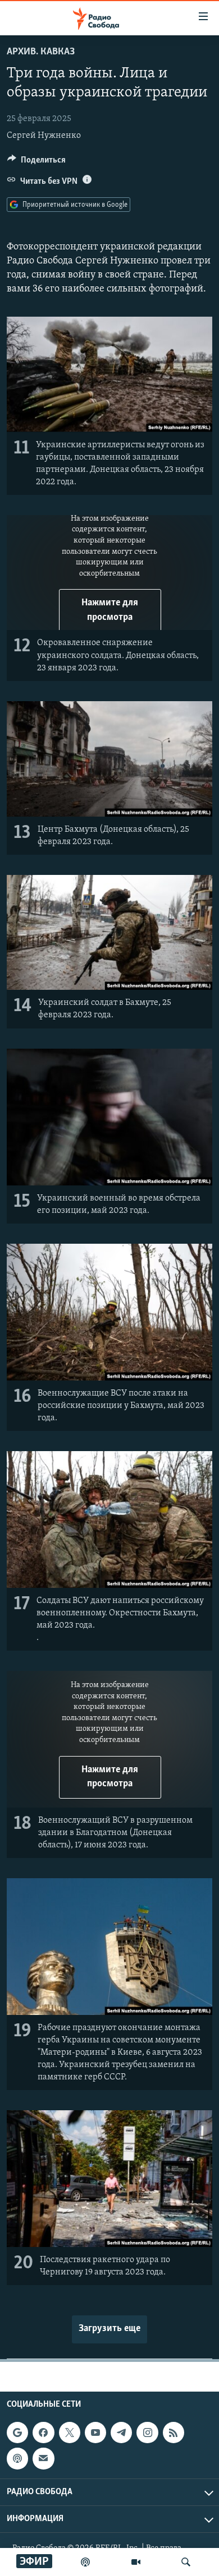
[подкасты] (85, 2562)
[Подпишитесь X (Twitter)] (70, 2433)
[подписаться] (43, 2458)
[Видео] (136, 2562)
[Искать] (186, 2562)
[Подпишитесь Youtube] (95, 2433)
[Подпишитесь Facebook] (43, 2433)
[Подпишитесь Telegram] (121, 2433)
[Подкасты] (17, 2458)
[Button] (36, 163)
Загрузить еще (109, 2329)
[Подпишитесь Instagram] (147, 2433)
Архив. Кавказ (41, 52)
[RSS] (174, 2433)
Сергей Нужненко (44, 136)
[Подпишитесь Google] (17, 2433)
